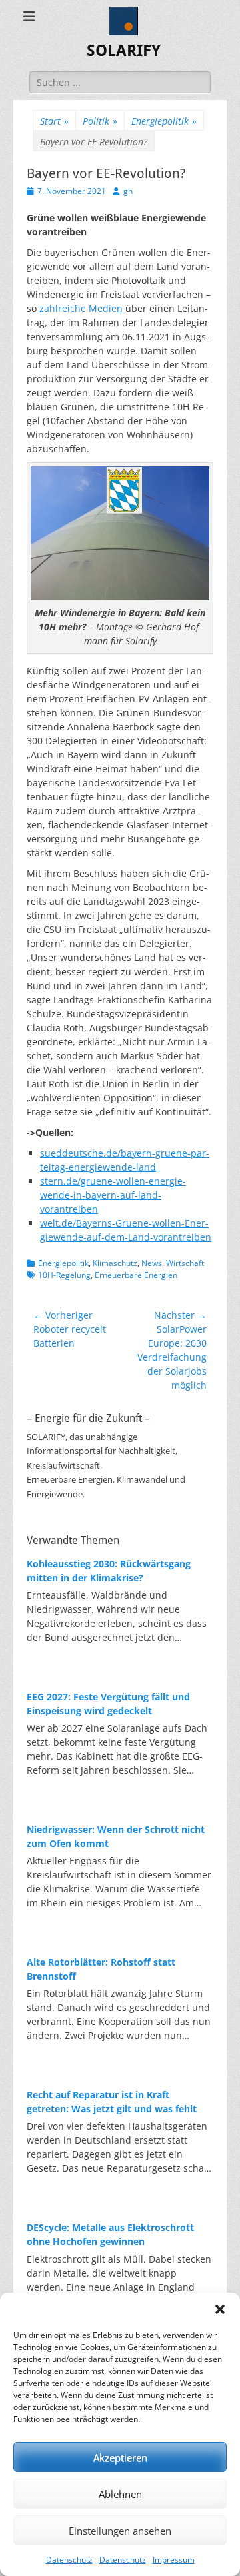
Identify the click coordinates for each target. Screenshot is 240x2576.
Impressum (174, 2560)
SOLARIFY (124, 51)
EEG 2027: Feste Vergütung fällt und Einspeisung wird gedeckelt (108, 1704)
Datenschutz (69, 2560)
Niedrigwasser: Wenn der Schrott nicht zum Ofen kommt (116, 1836)
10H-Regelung (64, 1275)
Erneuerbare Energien (136, 1275)
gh (128, 191)
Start (54, 121)
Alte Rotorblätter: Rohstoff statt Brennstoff (101, 1969)
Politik (100, 121)
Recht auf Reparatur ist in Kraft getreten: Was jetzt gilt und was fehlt (112, 2102)
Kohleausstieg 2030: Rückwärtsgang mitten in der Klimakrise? (109, 1571)
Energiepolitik (164, 121)
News (152, 1263)
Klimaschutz (115, 1263)
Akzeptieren (120, 2457)
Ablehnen (120, 2494)
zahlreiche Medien (81, 308)
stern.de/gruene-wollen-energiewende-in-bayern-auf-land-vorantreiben (113, 1195)
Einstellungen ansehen (120, 2531)
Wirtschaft (185, 1263)
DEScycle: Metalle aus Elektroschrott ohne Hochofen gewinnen (110, 2234)
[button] (220, 2309)
